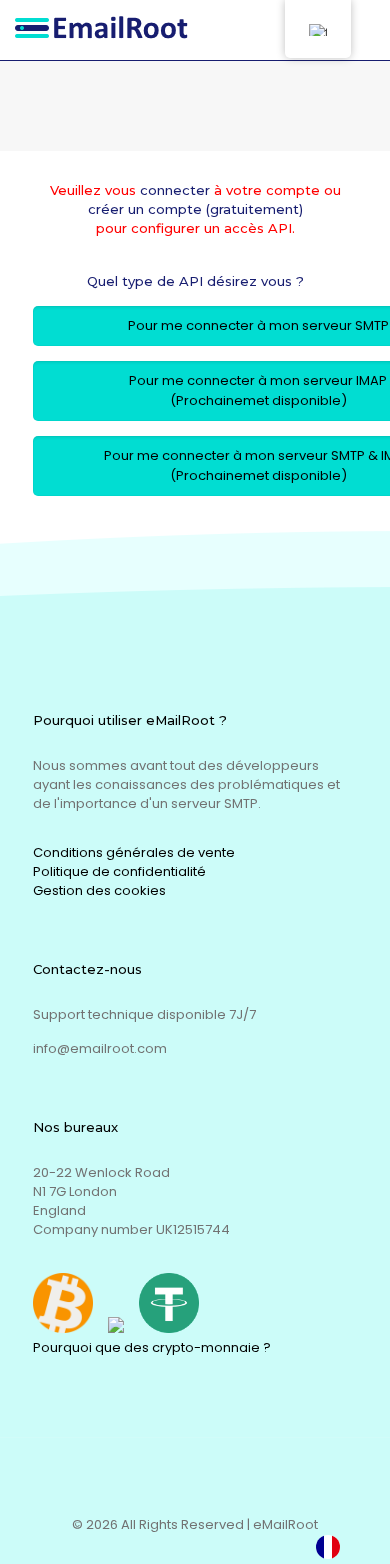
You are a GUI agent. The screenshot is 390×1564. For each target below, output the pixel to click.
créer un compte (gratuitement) (195, 209)
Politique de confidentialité (119, 871)
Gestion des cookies (99, 890)
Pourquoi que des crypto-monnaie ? (152, 1347)
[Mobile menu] (363, 30)
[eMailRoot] (107, 30)
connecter (175, 190)
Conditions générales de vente (134, 852)
